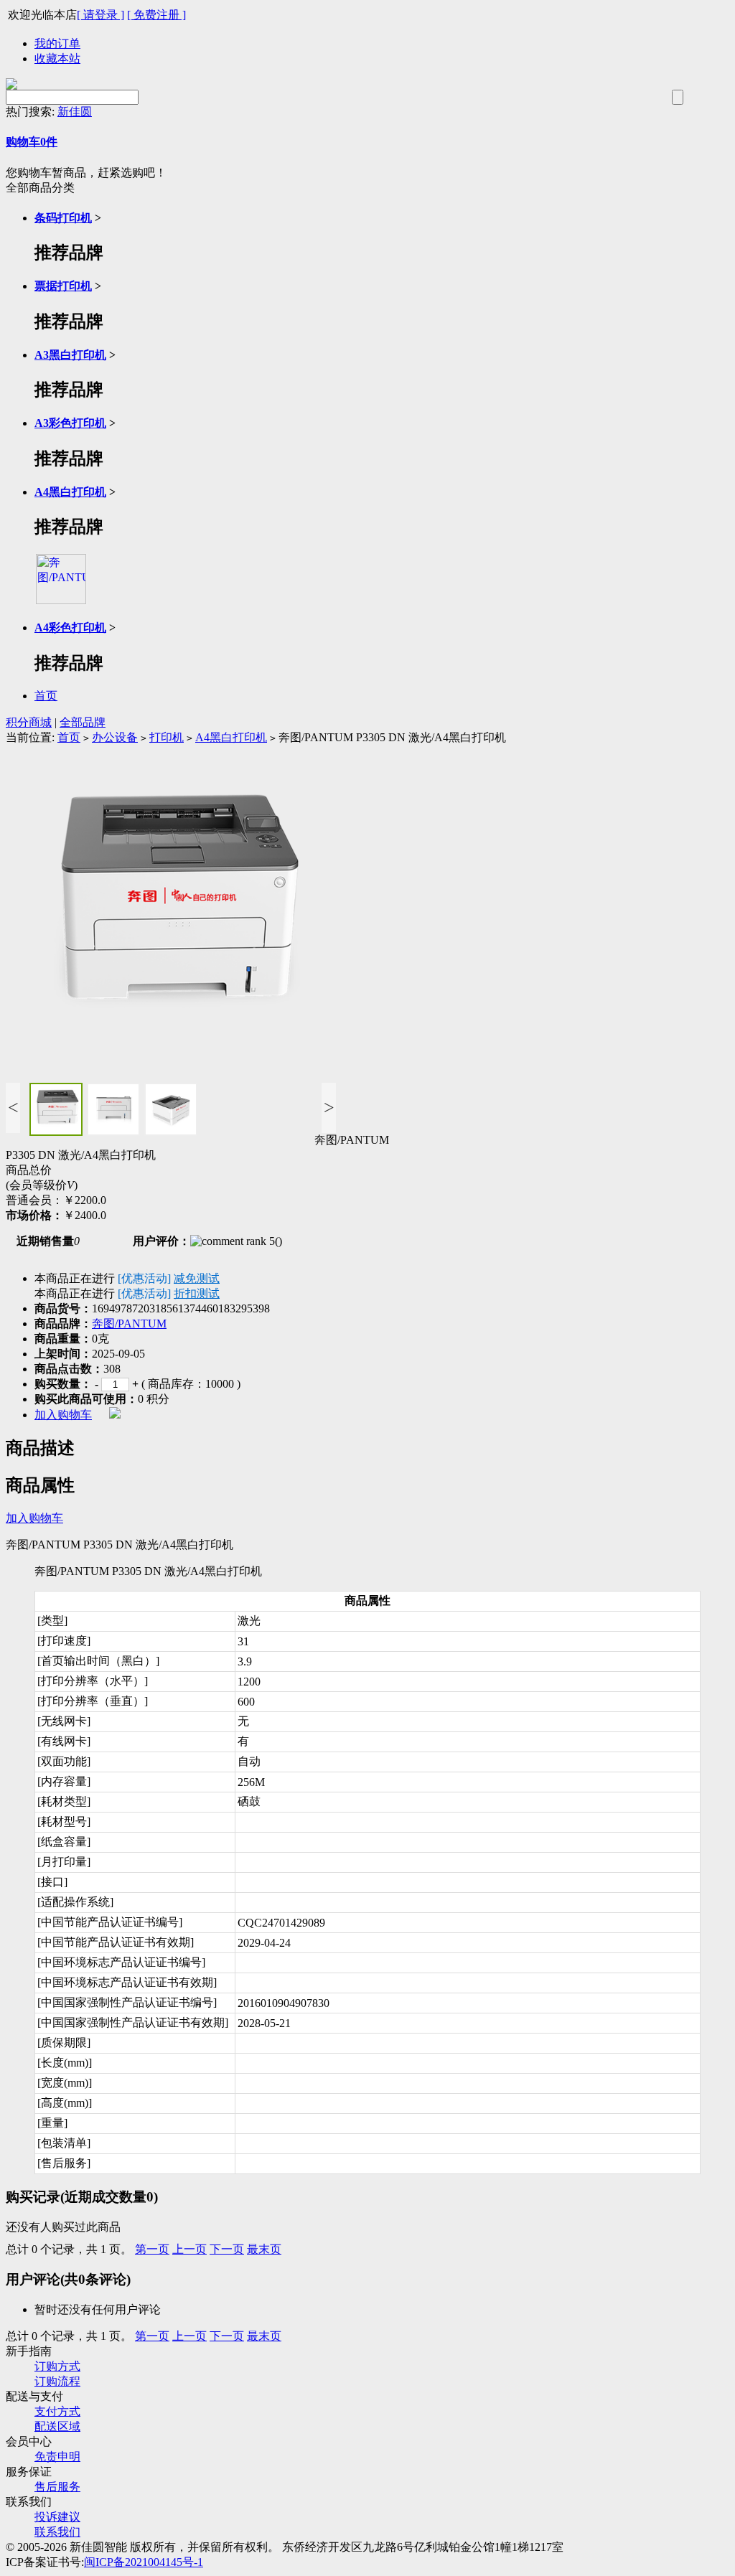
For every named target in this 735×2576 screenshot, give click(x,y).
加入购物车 (63, 1415)
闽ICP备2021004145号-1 (144, 2562)
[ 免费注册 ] (156, 15)
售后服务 (57, 2487)
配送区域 (57, 2426)
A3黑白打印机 (70, 355)
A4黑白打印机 (70, 492)
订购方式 (57, 2366)
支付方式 (57, 2411)
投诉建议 (57, 2517)
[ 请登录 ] (100, 15)
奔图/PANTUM (129, 1324)
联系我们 (57, 2532)
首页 (46, 696)
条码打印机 (63, 218)
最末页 (264, 2249)
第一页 (152, 2249)
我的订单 (57, 43)
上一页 (189, 2249)
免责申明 (57, 2457)
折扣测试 (197, 1293)
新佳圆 (75, 112)
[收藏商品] (115, 1415)
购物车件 (32, 142)
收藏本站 (57, 58)
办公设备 (115, 737)
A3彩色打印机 (70, 423)
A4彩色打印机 (70, 627)
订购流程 (57, 2381)
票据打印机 (63, 286)
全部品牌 (83, 722)
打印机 (167, 737)
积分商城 (29, 722)
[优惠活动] (144, 1278)
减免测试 (197, 1278)
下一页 (227, 2249)
